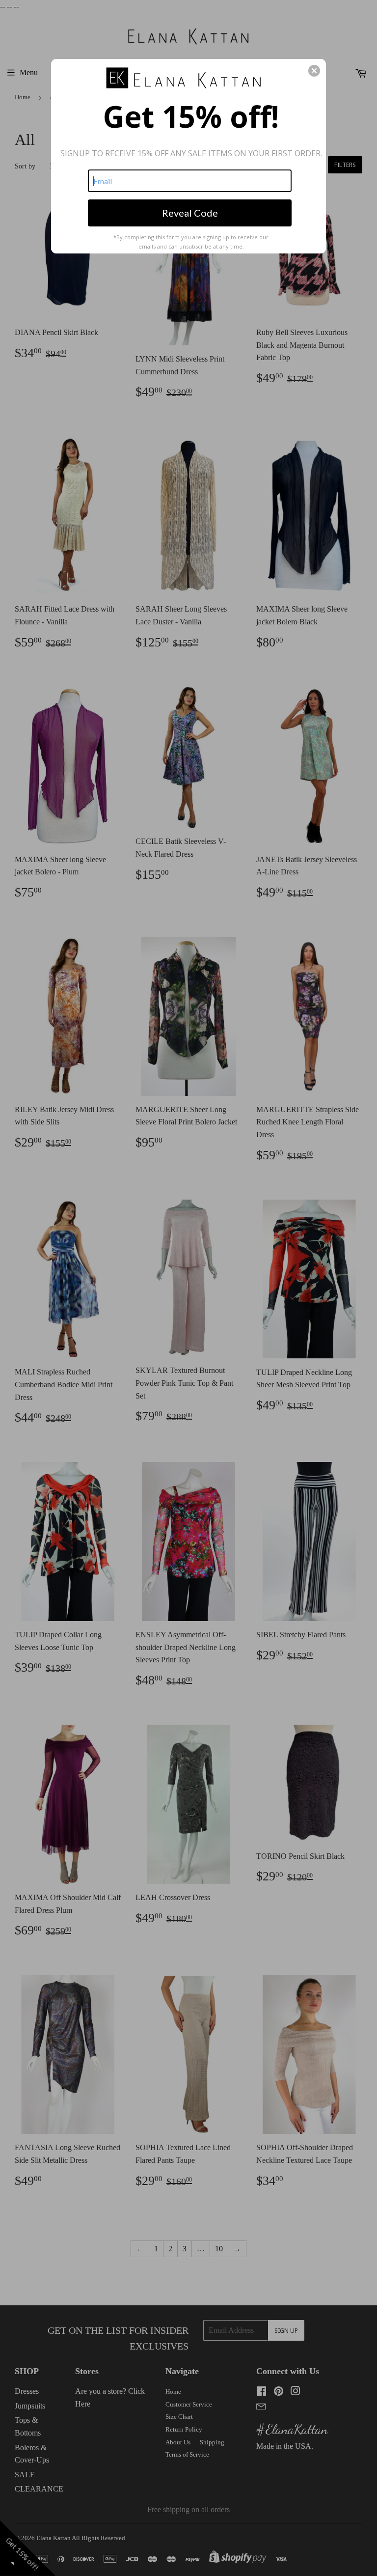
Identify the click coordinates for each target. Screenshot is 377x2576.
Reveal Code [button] (190, 213)
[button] (314, 71)
